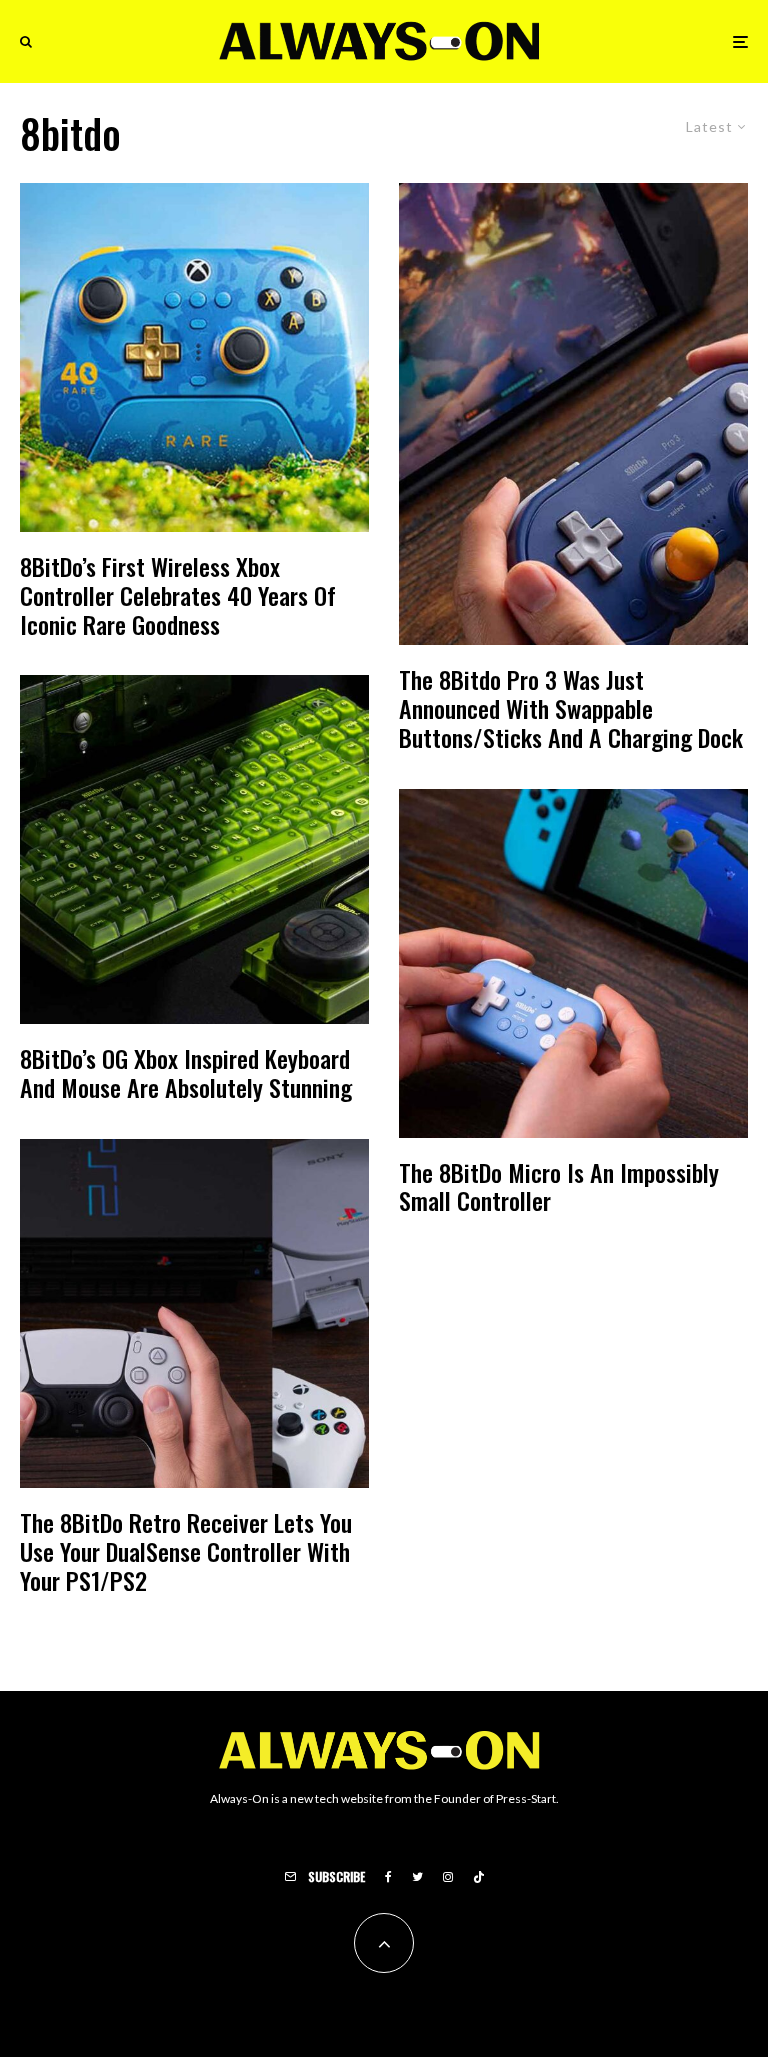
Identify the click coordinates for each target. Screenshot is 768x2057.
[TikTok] (479, 1877)
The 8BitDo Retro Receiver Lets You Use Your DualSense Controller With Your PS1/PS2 (186, 1551)
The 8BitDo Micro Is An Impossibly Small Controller (559, 1187)
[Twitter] (417, 1877)
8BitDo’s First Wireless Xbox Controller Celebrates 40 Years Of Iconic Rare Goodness (178, 595)
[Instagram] (448, 1877)
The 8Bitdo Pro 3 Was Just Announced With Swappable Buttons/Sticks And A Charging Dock (571, 708)
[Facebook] (388, 1877)
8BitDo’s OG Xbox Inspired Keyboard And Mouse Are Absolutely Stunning (186, 1073)
